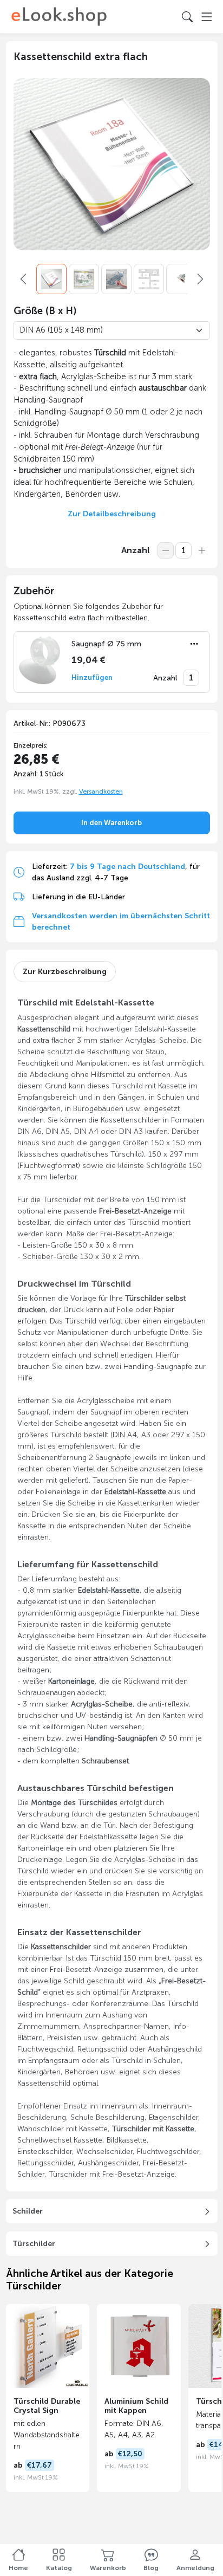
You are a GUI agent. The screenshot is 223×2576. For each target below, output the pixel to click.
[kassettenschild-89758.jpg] (51, 279)
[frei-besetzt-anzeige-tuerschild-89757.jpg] (181, 279)
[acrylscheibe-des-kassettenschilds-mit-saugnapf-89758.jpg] (116, 279)
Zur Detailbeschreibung (112, 514)
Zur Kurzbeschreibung (65, 972)
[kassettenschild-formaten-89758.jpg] (149, 279)
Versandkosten (101, 791)
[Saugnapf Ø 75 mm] (41, 660)
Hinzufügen (92, 677)
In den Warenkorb (111, 823)
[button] (194, 644)
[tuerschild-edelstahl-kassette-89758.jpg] (84, 279)
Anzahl (136, 550)
